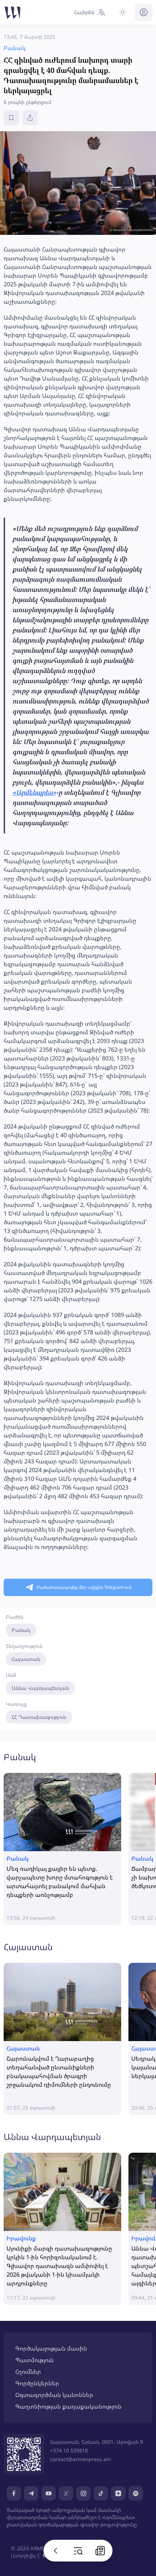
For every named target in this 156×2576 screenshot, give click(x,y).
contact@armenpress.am (81, 2459)
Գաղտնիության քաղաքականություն (68, 2406)
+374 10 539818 (69, 2450)
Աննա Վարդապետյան (40, 1688)
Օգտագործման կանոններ (54, 2395)
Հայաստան (26, 1659)
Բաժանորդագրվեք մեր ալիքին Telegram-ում (84, 1587)
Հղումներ (28, 2372)
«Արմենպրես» (34, 792)
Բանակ (21, 1630)
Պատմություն (34, 2360)
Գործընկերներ (37, 2383)
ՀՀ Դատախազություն (39, 1717)
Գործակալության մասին (51, 2348)
